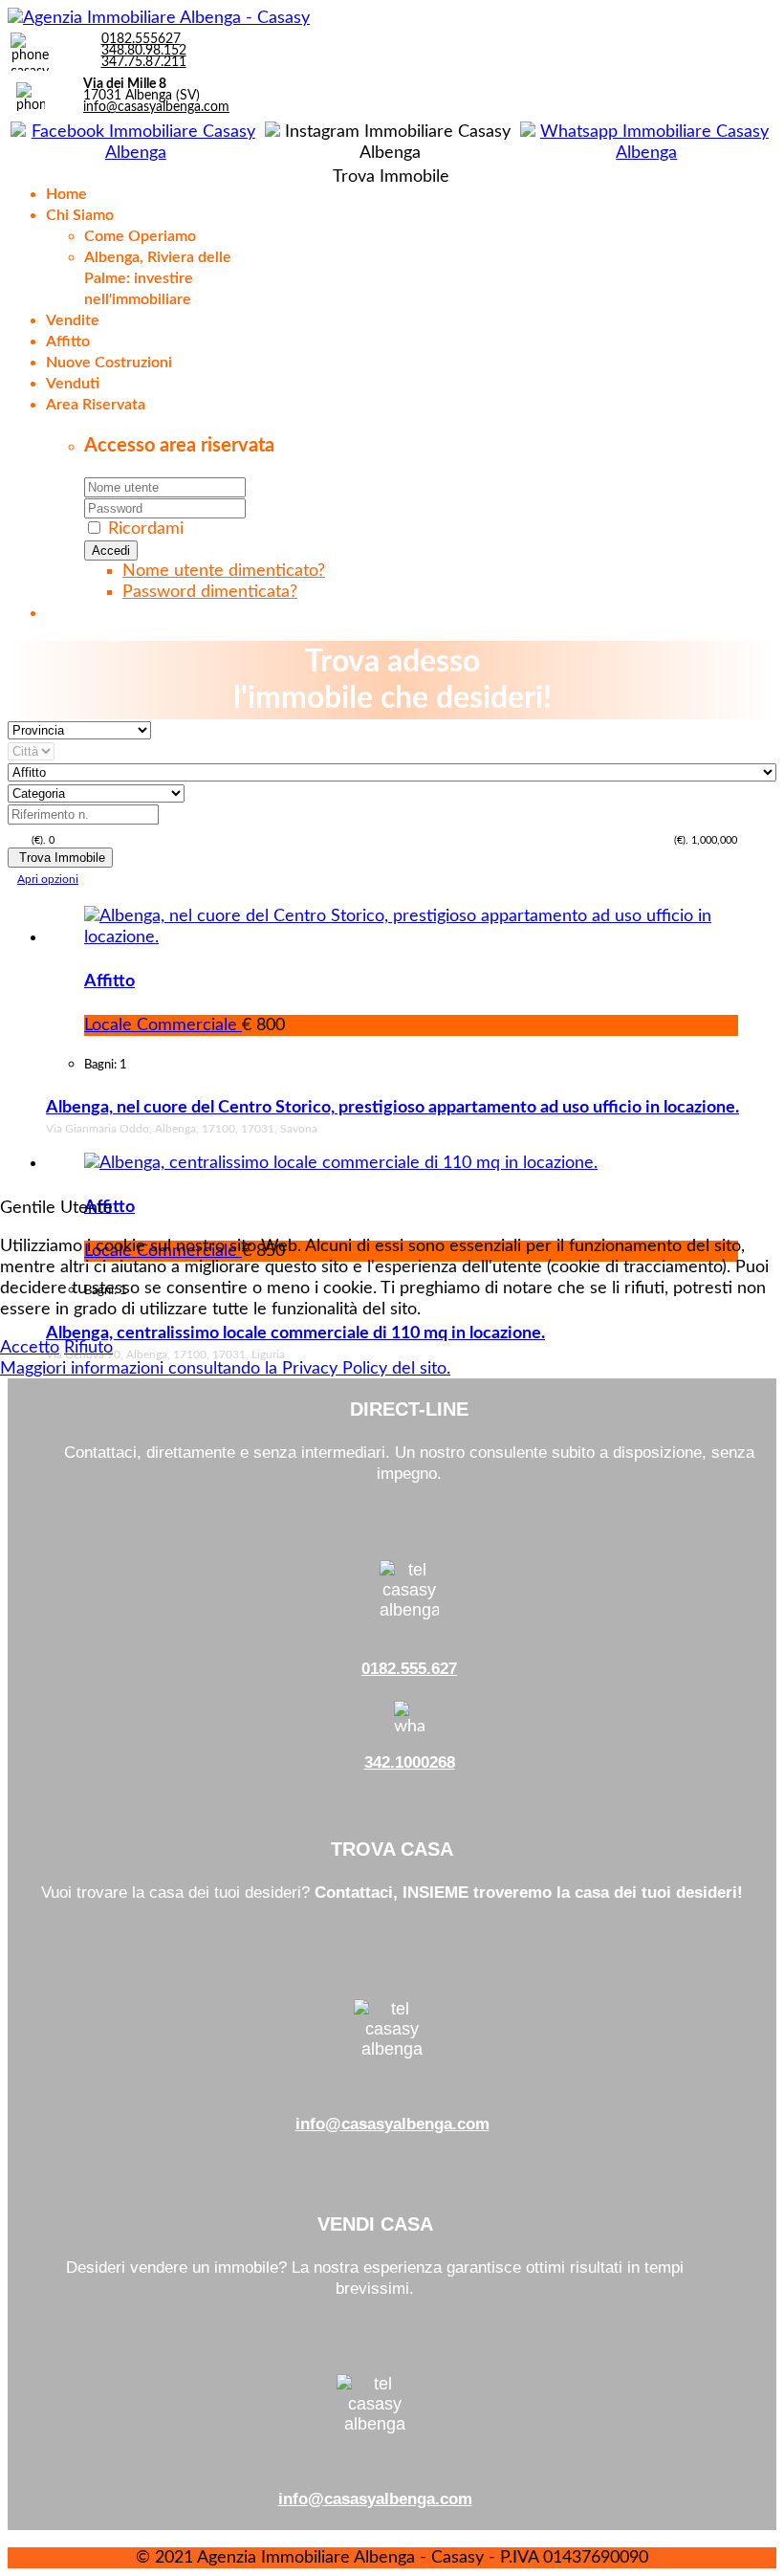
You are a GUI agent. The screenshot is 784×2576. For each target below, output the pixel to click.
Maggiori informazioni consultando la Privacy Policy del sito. (225, 1369)
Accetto (30, 1348)
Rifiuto (88, 1348)
